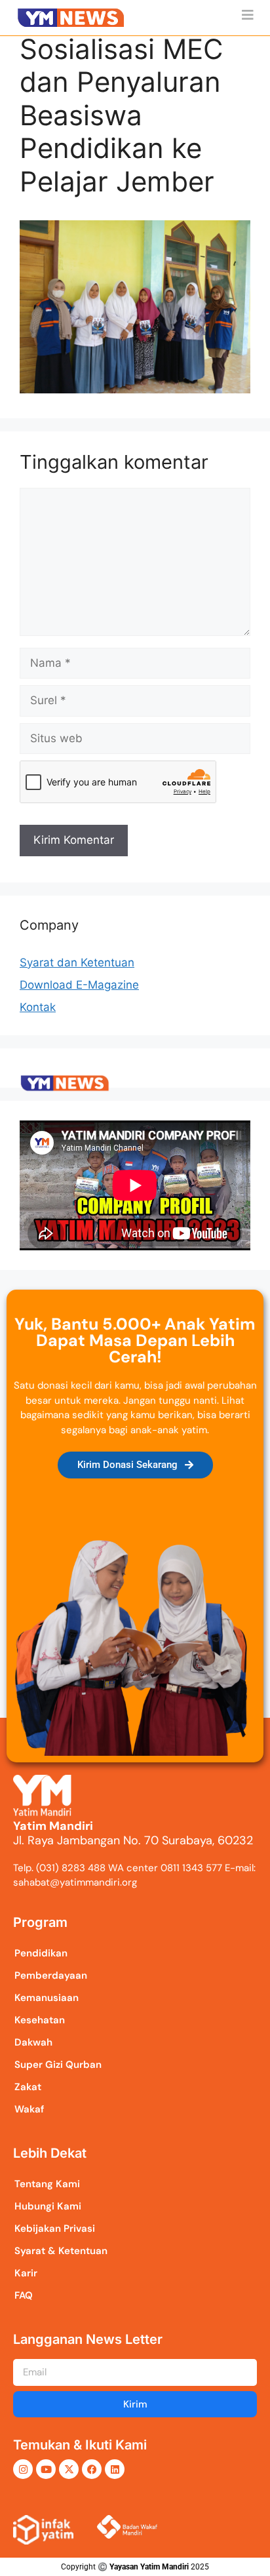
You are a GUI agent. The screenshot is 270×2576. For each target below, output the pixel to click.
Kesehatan (40, 2020)
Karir (26, 2273)
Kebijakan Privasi (55, 2229)
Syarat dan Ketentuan (77, 962)
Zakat (28, 2087)
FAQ (24, 2295)
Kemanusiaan (47, 1998)
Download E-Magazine (79, 985)
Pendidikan (41, 1953)
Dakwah (33, 2042)
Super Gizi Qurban (58, 2065)
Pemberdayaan (51, 1975)
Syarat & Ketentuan (61, 2251)
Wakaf (29, 2109)
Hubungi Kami (48, 2206)
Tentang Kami (47, 2184)
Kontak (38, 1007)
